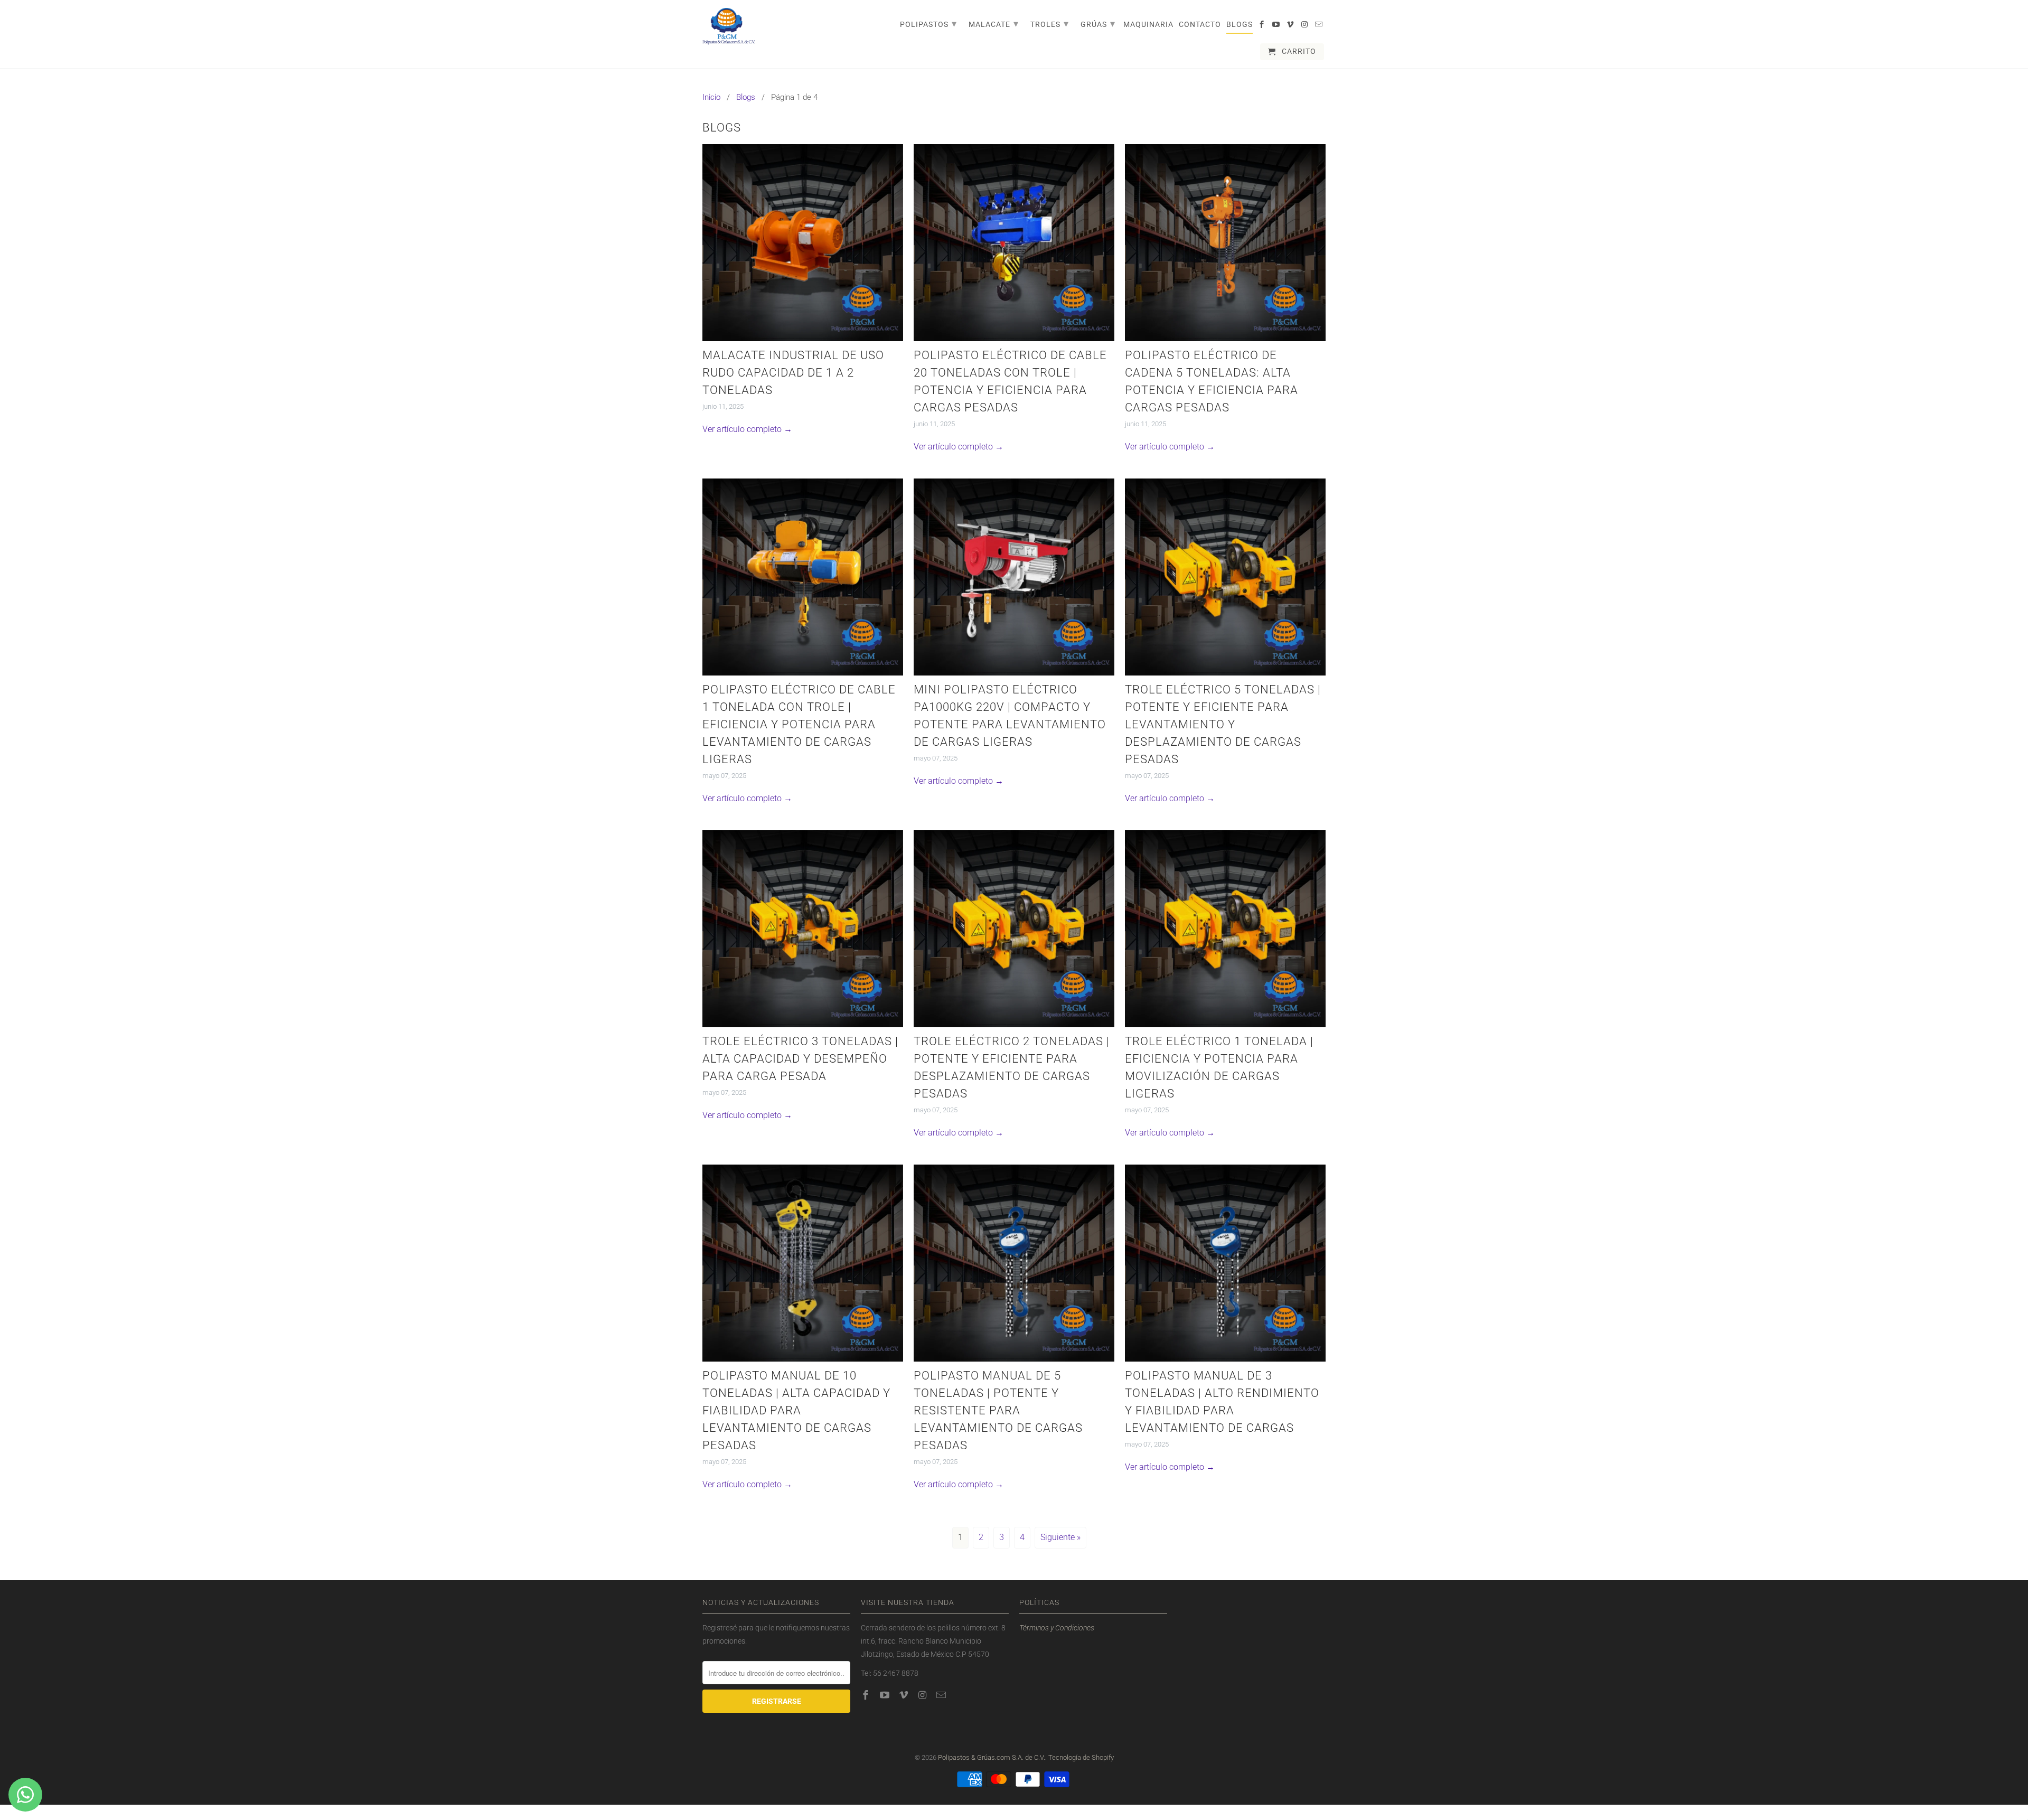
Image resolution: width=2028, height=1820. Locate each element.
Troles (1050, 24)
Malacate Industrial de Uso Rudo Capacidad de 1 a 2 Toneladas (793, 373)
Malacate (994, 24)
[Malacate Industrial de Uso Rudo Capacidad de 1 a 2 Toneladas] (803, 242)
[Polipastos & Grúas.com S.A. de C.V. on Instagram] (1305, 26)
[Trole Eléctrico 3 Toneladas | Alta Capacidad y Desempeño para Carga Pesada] (803, 928)
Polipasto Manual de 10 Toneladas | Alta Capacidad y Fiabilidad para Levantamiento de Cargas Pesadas (796, 1410)
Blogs (1240, 24)
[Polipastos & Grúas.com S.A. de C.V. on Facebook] (1262, 26)
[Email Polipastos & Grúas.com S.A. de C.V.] (1320, 26)
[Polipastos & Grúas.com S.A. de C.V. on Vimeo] (1291, 26)
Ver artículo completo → (747, 429)
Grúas (1098, 24)
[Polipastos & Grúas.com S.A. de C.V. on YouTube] (1277, 26)
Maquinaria (1148, 24)
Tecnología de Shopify (1081, 1757)
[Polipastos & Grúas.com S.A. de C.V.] (729, 27)
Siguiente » (1060, 1537)
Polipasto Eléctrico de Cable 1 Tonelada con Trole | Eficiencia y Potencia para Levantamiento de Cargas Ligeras (799, 724)
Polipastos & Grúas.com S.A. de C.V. (992, 1757)
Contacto (1200, 24)
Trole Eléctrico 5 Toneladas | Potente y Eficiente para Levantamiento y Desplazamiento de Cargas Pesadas (1223, 724)
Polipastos (928, 24)
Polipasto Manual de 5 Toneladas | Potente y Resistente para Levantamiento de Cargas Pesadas (998, 1410)
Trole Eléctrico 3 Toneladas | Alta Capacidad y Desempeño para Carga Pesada (800, 1059)
